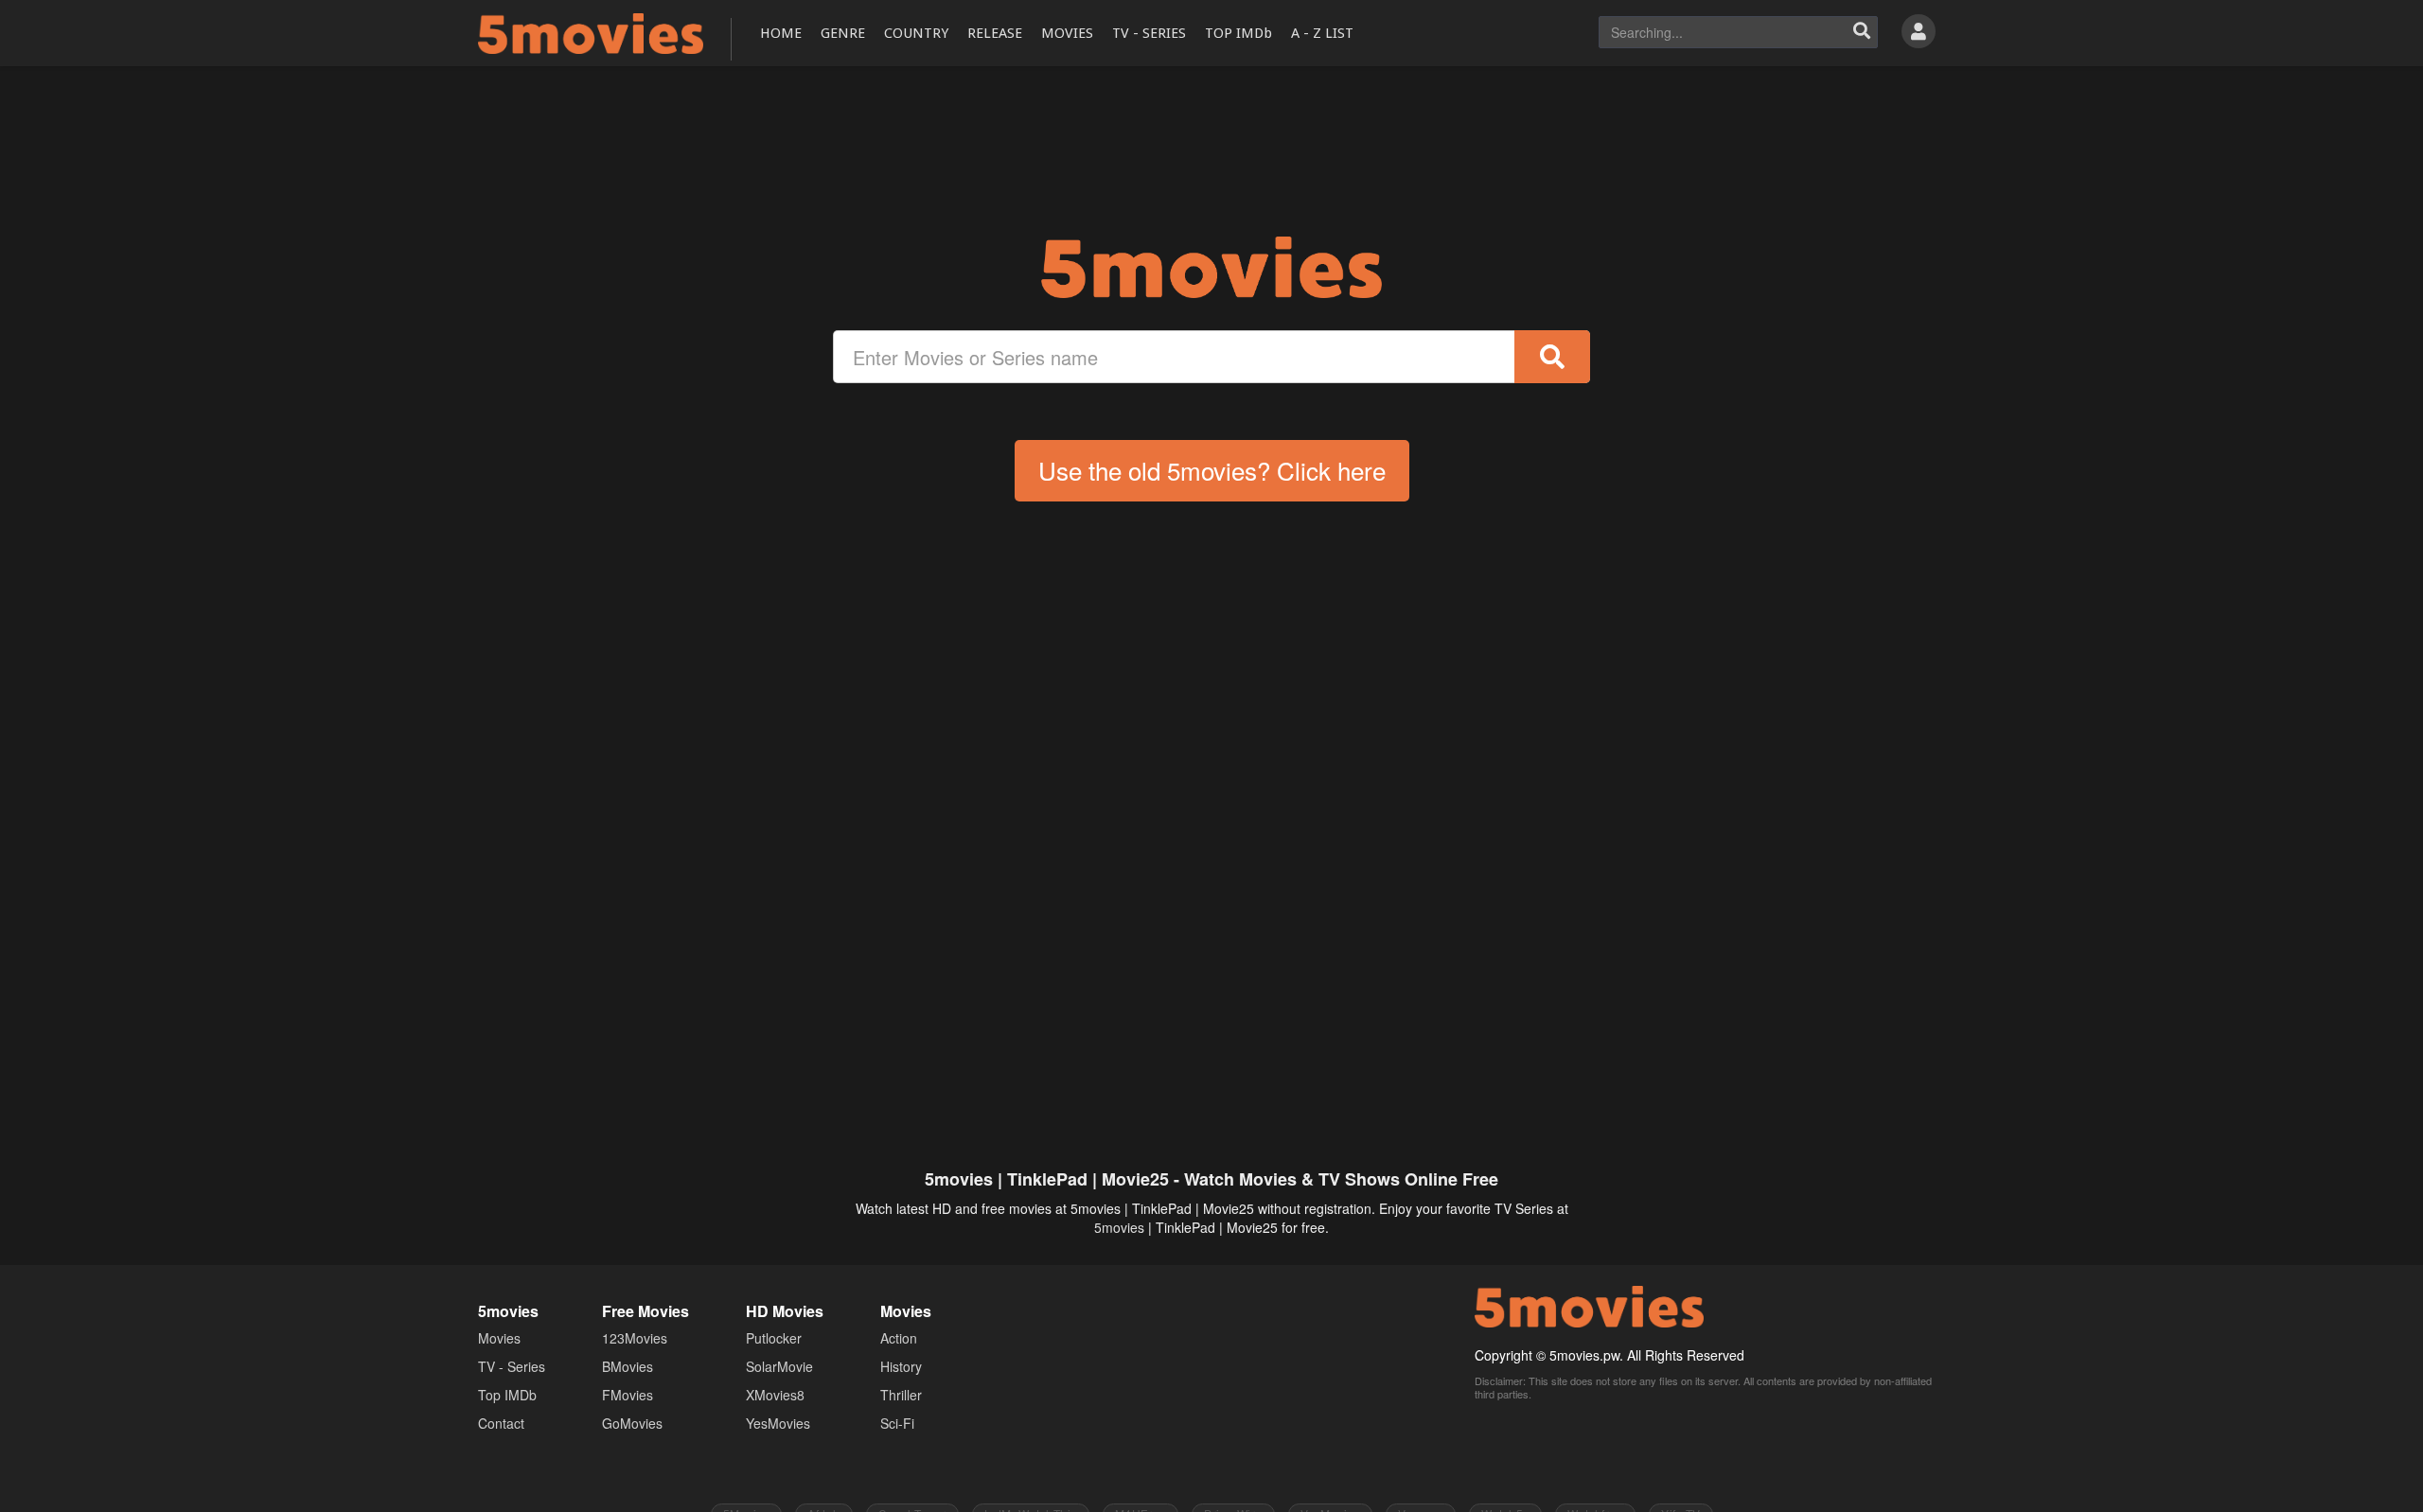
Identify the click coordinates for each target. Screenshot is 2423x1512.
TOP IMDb (1238, 33)
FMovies (628, 1395)
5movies (1119, 1227)
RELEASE (995, 33)
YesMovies (778, 1423)
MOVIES (1067, 33)
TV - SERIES (1149, 33)
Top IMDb (507, 1395)
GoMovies (632, 1423)
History (901, 1366)
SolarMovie (779, 1366)
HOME (781, 33)
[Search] (1862, 32)
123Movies (635, 1338)
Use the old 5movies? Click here (1212, 470)
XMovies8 (775, 1395)
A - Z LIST (1322, 33)
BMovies (628, 1366)
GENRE (843, 33)
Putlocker (774, 1338)
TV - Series (512, 1366)
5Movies (591, 34)
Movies (499, 1338)
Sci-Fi (897, 1423)
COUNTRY (916, 33)
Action (899, 1338)
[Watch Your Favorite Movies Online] (1211, 267)
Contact (501, 1423)
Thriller (901, 1395)
